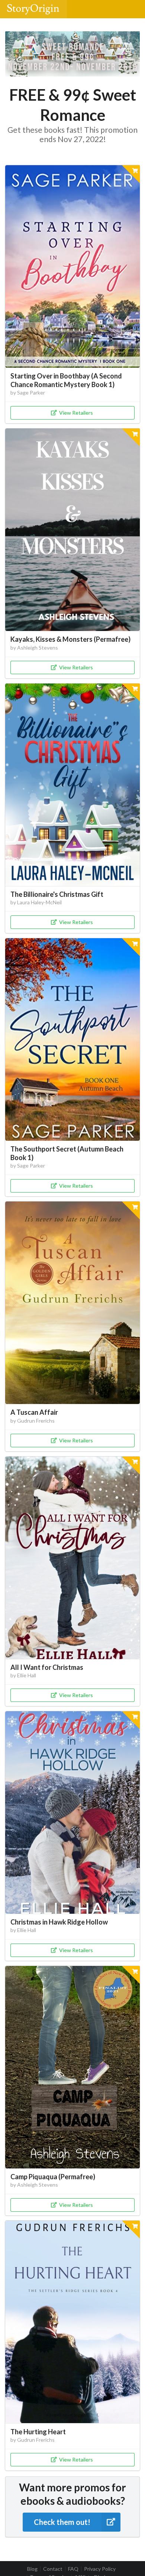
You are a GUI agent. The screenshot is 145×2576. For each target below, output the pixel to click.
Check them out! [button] (62, 2522)
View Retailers (76, 413)
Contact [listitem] (53, 2569)
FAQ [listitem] (73, 2569)
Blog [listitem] (32, 2569)
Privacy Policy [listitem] (100, 2569)
